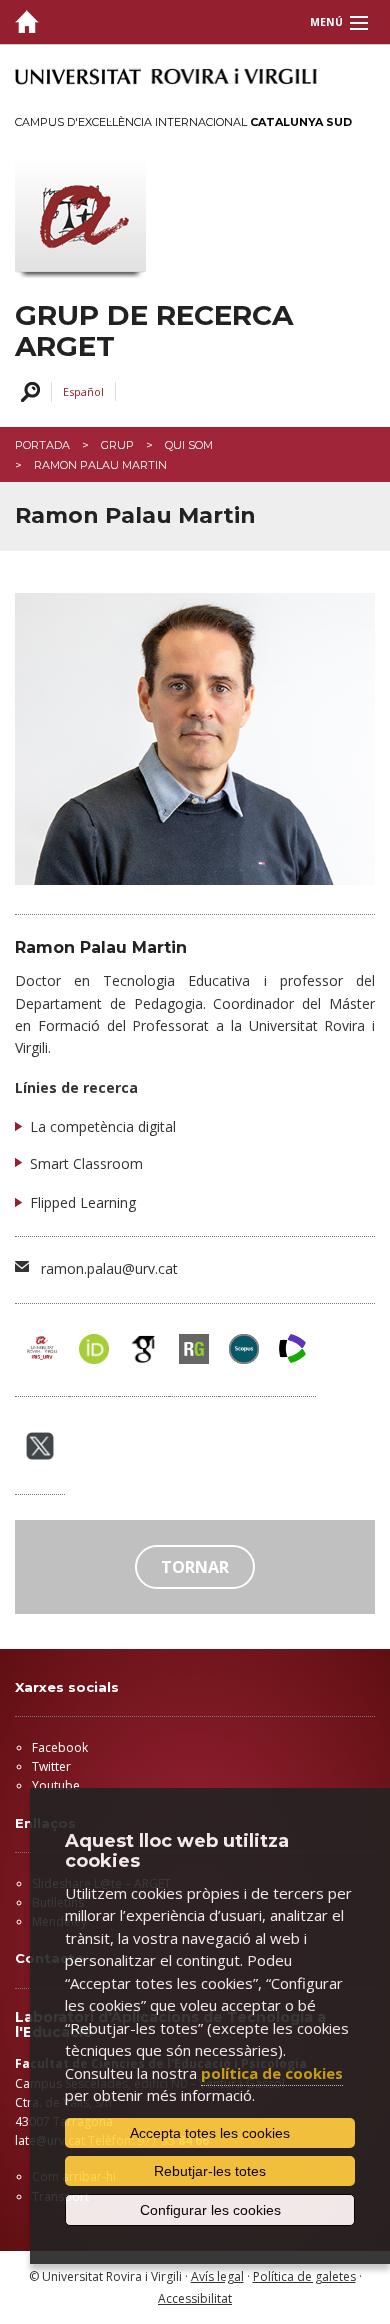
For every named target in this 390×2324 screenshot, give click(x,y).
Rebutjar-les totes (210, 2171)
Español (83, 391)
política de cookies (272, 2073)
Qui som (189, 445)
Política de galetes (304, 2276)
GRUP (117, 445)
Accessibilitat (195, 2298)
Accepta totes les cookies (210, 2133)
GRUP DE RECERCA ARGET (154, 331)
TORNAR (195, 1567)
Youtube (56, 1785)
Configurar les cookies (210, 2210)
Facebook (60, 1747)
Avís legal (217, 2276)
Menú (326, 22)
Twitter (51, 1766)
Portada (42, 445)
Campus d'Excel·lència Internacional (183, 122)
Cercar (27, 392)
